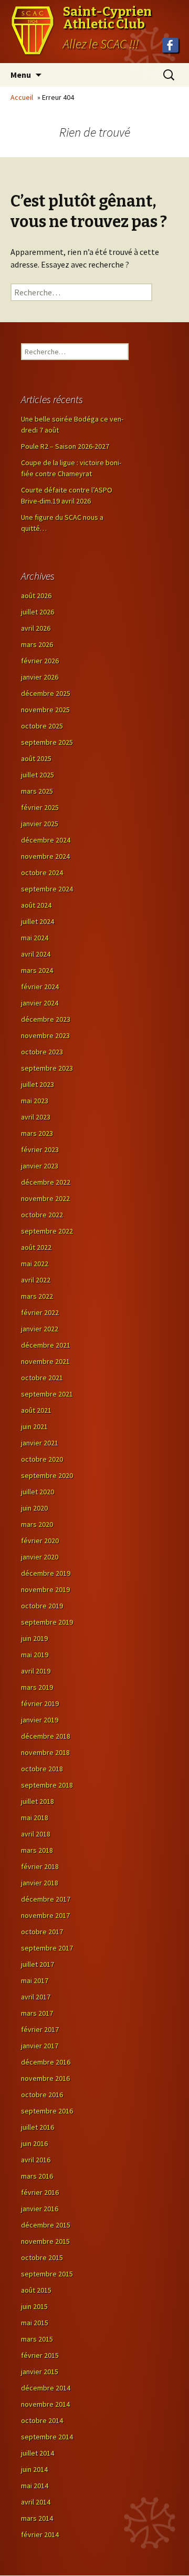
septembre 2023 (47, 1068)
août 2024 (36, 905)
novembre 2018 (45, 1752)
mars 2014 (37, 2518)
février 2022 (40, 1312)
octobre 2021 (42, 1378)
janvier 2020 (40, 1557)
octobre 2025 (42, 726)
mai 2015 (35, 2323)
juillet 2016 (38, 2127)
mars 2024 (37, 970)
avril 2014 (36, 2502)
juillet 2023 (38, 1084)
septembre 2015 (47, 2274)
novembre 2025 (45, 710)
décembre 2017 (46, 1899)
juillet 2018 (38, 1801)
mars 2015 (37, 2339)
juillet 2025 (38, 775)
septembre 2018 (47, 1785)
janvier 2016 (40, 2209)
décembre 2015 (46, 2225)
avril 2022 (36, 1280)
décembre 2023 (46, 1019)
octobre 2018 (42, 1769)
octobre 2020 (42, 1459)
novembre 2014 (45, 2404)
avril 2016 (36, 2160)
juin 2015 (34, 2306)
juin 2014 (34, 2469)
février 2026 (40, 661)
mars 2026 (37, 644)
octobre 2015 (42, 2257)
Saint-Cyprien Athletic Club (107, 18)
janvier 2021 (40, 1443)
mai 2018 (35, 1818)
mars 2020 (37, 1524)
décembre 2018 (46, 1736)
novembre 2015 (45, 2241)
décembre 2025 (46, 693)
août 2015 (36, 2290)
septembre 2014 (47, 2437)
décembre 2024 (46, 840)
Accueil (22, 97)
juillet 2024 (38, 921)
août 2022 (36, 1247)
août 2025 (36, 758)
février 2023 (40, 1150)
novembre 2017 (45, 1915)
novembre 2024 (45, 856)
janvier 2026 (40, 677)
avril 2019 (36, 1671)
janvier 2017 (40, 2046)
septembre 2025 (47, 742)
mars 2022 (37, 1296)
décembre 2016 (46, 2062)
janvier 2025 (40, 824)
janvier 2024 (40, 1003)
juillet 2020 (38, 1492)
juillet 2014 (38, 2453)
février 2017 (40, 2029)
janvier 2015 (40, 2372)
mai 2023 (35, 1101)
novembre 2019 (45, 1589)
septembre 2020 (47, 1475)
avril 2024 (36, 954)
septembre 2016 (47, 2111)
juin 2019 (34, 1638)
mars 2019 (37, 1687)
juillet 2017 (38, 1964)
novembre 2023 (45, 1035)
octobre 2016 (42, 2095)
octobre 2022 (42, 1215)
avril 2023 (36, 1117)
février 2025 (40, 807)
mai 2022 (35, 1264)
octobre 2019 (42, 1606)
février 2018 (40, 1866)
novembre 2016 (45, 2078)
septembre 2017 (47, 1948)
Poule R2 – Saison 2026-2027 (65, 446)
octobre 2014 (42, 2420)
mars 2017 (37, 2013)
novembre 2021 (45, 1361)
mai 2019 (35, 1655)
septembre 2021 (47, 1394)
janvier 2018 (40, 1883)
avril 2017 (36, 1997)
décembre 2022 (46, 1182)
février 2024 (40, 987)
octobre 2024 (42, 873)
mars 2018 (37, 1850)
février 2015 (40, 2355)
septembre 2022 (47, 1231)
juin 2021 (34, 1426)
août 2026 (36, 596)
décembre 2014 (46, 2388)
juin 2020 (34, 1508)
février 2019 (40, 1703)
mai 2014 (35, 2486)
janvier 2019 (40, 1720)
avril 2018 (36, 1834)
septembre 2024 (47, 889)
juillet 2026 (38, 612)
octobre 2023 (42, 1052)
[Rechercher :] (81, 292)
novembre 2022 (45, 1198)
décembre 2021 (46, 1345)
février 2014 (40, 2534)
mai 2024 (35, 938)
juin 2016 (34, 2143)
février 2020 (40, 1541)
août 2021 (36, 1410)
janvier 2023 (40, 1166)
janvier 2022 (40, 1329)
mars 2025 (37, 791)
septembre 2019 (47, 1622)
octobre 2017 (42, 1932)
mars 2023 (37, 1133)
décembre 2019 (46, 1573)
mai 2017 (35, 1980)
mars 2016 (37, 2176)
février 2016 (40, 2192)
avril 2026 (36, 628)
